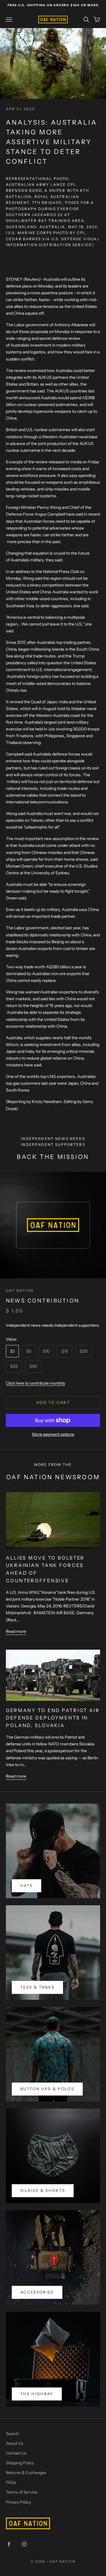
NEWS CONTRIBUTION (43, 1301)
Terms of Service (22, 2492)
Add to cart (53, 1402)
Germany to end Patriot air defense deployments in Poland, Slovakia (53, 1718)
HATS (26, 1885)
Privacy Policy (18, 2502)
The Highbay (37, 2394)
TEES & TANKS (37, 1987)
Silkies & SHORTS (43, 2190)
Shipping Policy (20, 2463)
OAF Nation (20, 1291)
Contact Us (16, 2453)
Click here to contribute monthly (35, 1383)
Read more (16, 1631)
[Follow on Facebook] (9, 2544)
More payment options (53, 1434)
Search (12, 2434)
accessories (37, 2292)
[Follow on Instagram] (24, 2544)
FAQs (11, 2482)
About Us (15, 2443)
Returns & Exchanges (26, 2473)
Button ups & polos (47, 2089)
